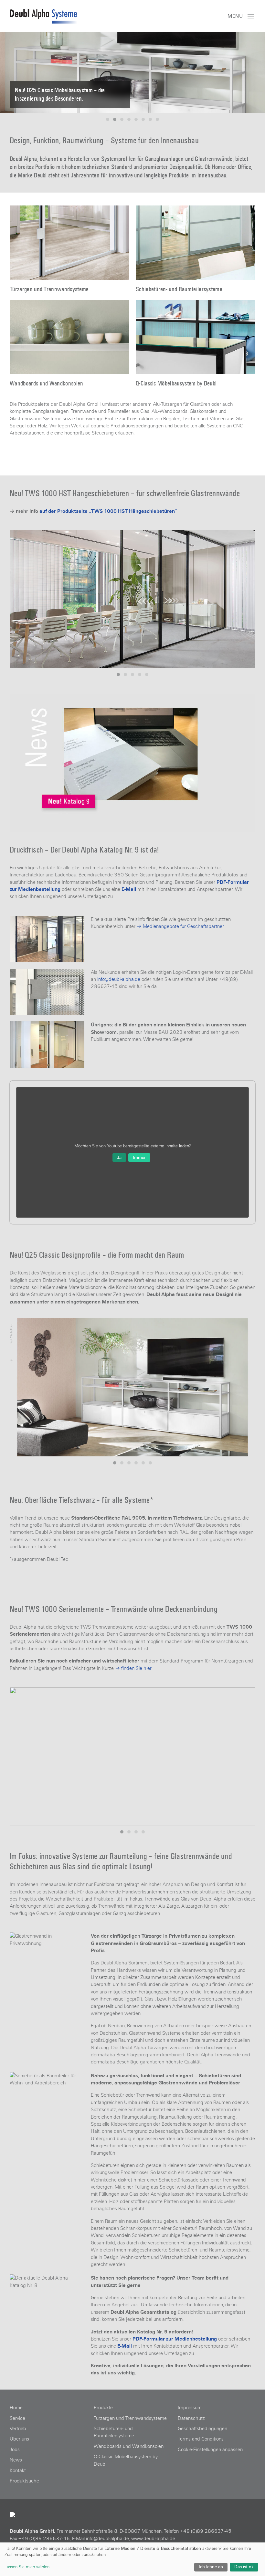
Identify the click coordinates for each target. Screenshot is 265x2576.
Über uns (19, 2439)
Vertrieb (18, 2429)
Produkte (103, 2408)
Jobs (15, 2450)
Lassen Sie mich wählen (27, 2567)
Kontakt (18, 2471)
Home (16, 2408)
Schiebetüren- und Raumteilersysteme (114, 2432)
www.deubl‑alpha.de (153, 2539)
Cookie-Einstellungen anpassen (210, 2450)
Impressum (190, 2408)
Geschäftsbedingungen (202, 2429)
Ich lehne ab (211, 2567)
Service (17, 2418)
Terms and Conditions (201, 2439)
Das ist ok (244, 2567)
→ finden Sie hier (133, 1668)
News (16, 2460)
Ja (119, 1158)
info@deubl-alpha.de (119, 979)
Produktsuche (24, 2481)
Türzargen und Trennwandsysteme (130, 2418)
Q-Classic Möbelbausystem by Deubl (126, 2460)
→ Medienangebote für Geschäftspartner (180, 926)
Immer (139, 1158)
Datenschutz (191, 2418)
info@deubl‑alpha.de (107, 2539)
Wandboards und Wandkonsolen (129, 2446)
